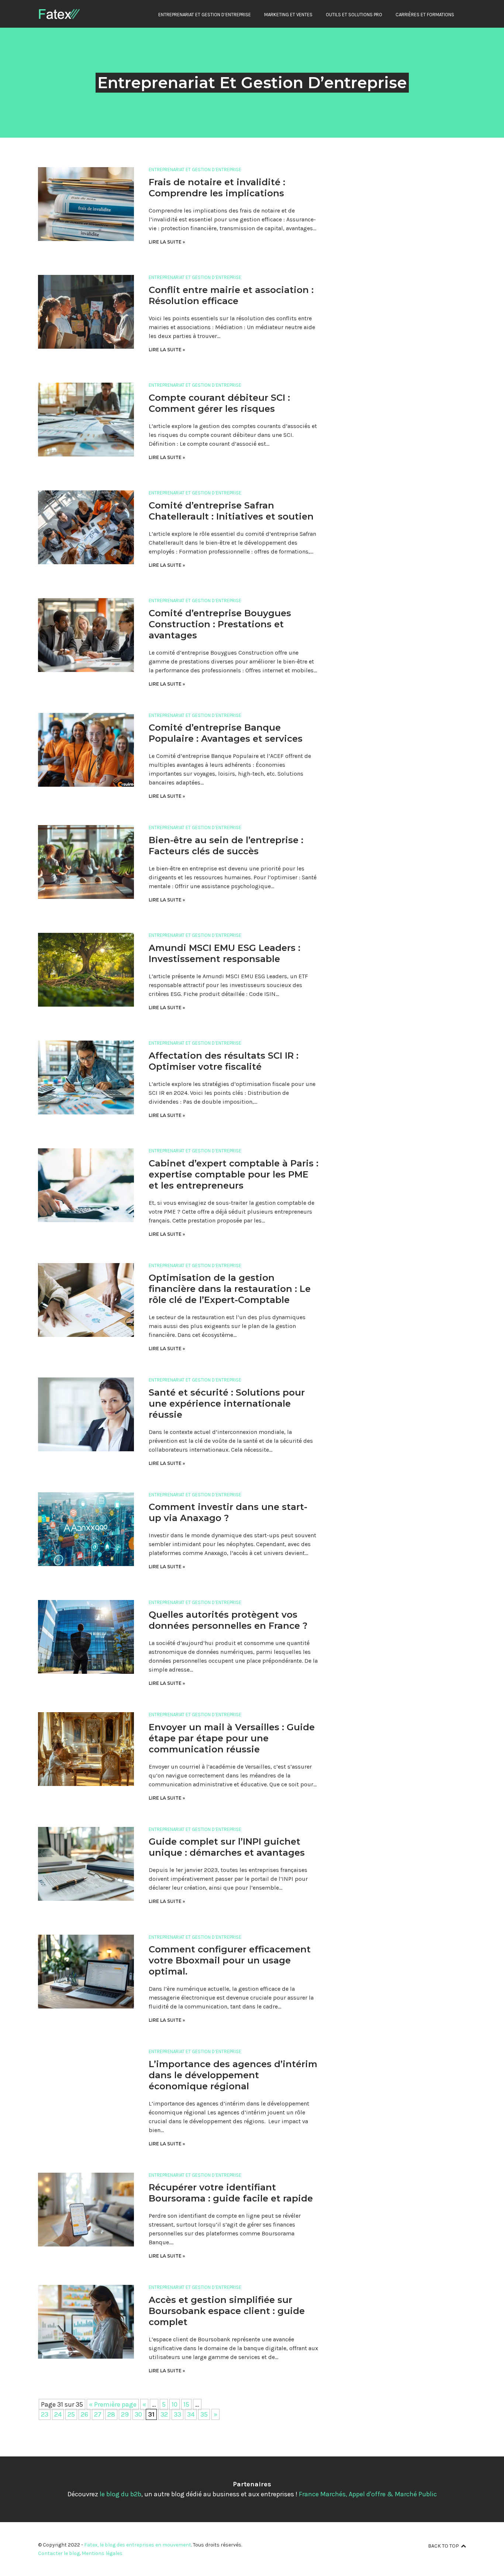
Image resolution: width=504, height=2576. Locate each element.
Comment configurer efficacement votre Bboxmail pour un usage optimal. (230, 1960)
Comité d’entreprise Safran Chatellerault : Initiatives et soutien (231, 511)
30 (138, 2414)
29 (125, 2414)
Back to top (443, 2546)
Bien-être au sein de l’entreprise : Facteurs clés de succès (226, 846)
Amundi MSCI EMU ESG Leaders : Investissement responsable (225, 953)
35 (204, 2414)
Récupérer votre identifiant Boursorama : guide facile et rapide (231, 2193)
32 (164, 2414)
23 (45, 2414)
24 (58, 2414)
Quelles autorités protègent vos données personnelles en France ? (228, 1620)
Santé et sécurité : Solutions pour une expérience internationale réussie (227, 1403)
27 (98, 2414)
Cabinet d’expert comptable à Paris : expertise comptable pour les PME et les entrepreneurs (234, 1174)
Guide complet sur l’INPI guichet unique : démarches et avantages (227, 1847)
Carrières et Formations (425, 15)
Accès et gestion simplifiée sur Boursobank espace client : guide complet (227, 2311)
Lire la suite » (167, 242)
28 (111, 2414)
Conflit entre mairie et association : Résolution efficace (231, 295)
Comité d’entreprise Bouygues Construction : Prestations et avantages (220, 624)
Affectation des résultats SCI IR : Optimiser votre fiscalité (224, 1061)
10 (175, 2404)
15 (186, 2404)
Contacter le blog (59, 2553)
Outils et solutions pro (354, 15)
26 (84, 2414)
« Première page (113, 2404)
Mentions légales (102, 2553)
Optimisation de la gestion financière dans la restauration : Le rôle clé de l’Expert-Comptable (230, 1289)
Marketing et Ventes (288, 15)
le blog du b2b (120, 2494)
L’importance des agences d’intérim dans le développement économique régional (233, 2075)
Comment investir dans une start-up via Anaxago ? (228, 1512)
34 (191, 2414)
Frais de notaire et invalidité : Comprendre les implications (217, 188)
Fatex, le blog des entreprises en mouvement (138, 2545)
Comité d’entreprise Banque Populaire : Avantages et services (226, 733)
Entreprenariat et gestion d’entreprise (205, 15)
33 (177, 2414)
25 (71, 2414)
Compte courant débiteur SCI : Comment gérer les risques (219, 403)
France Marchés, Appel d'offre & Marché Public (368, 2494)
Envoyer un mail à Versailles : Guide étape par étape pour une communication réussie (232, 1738)
